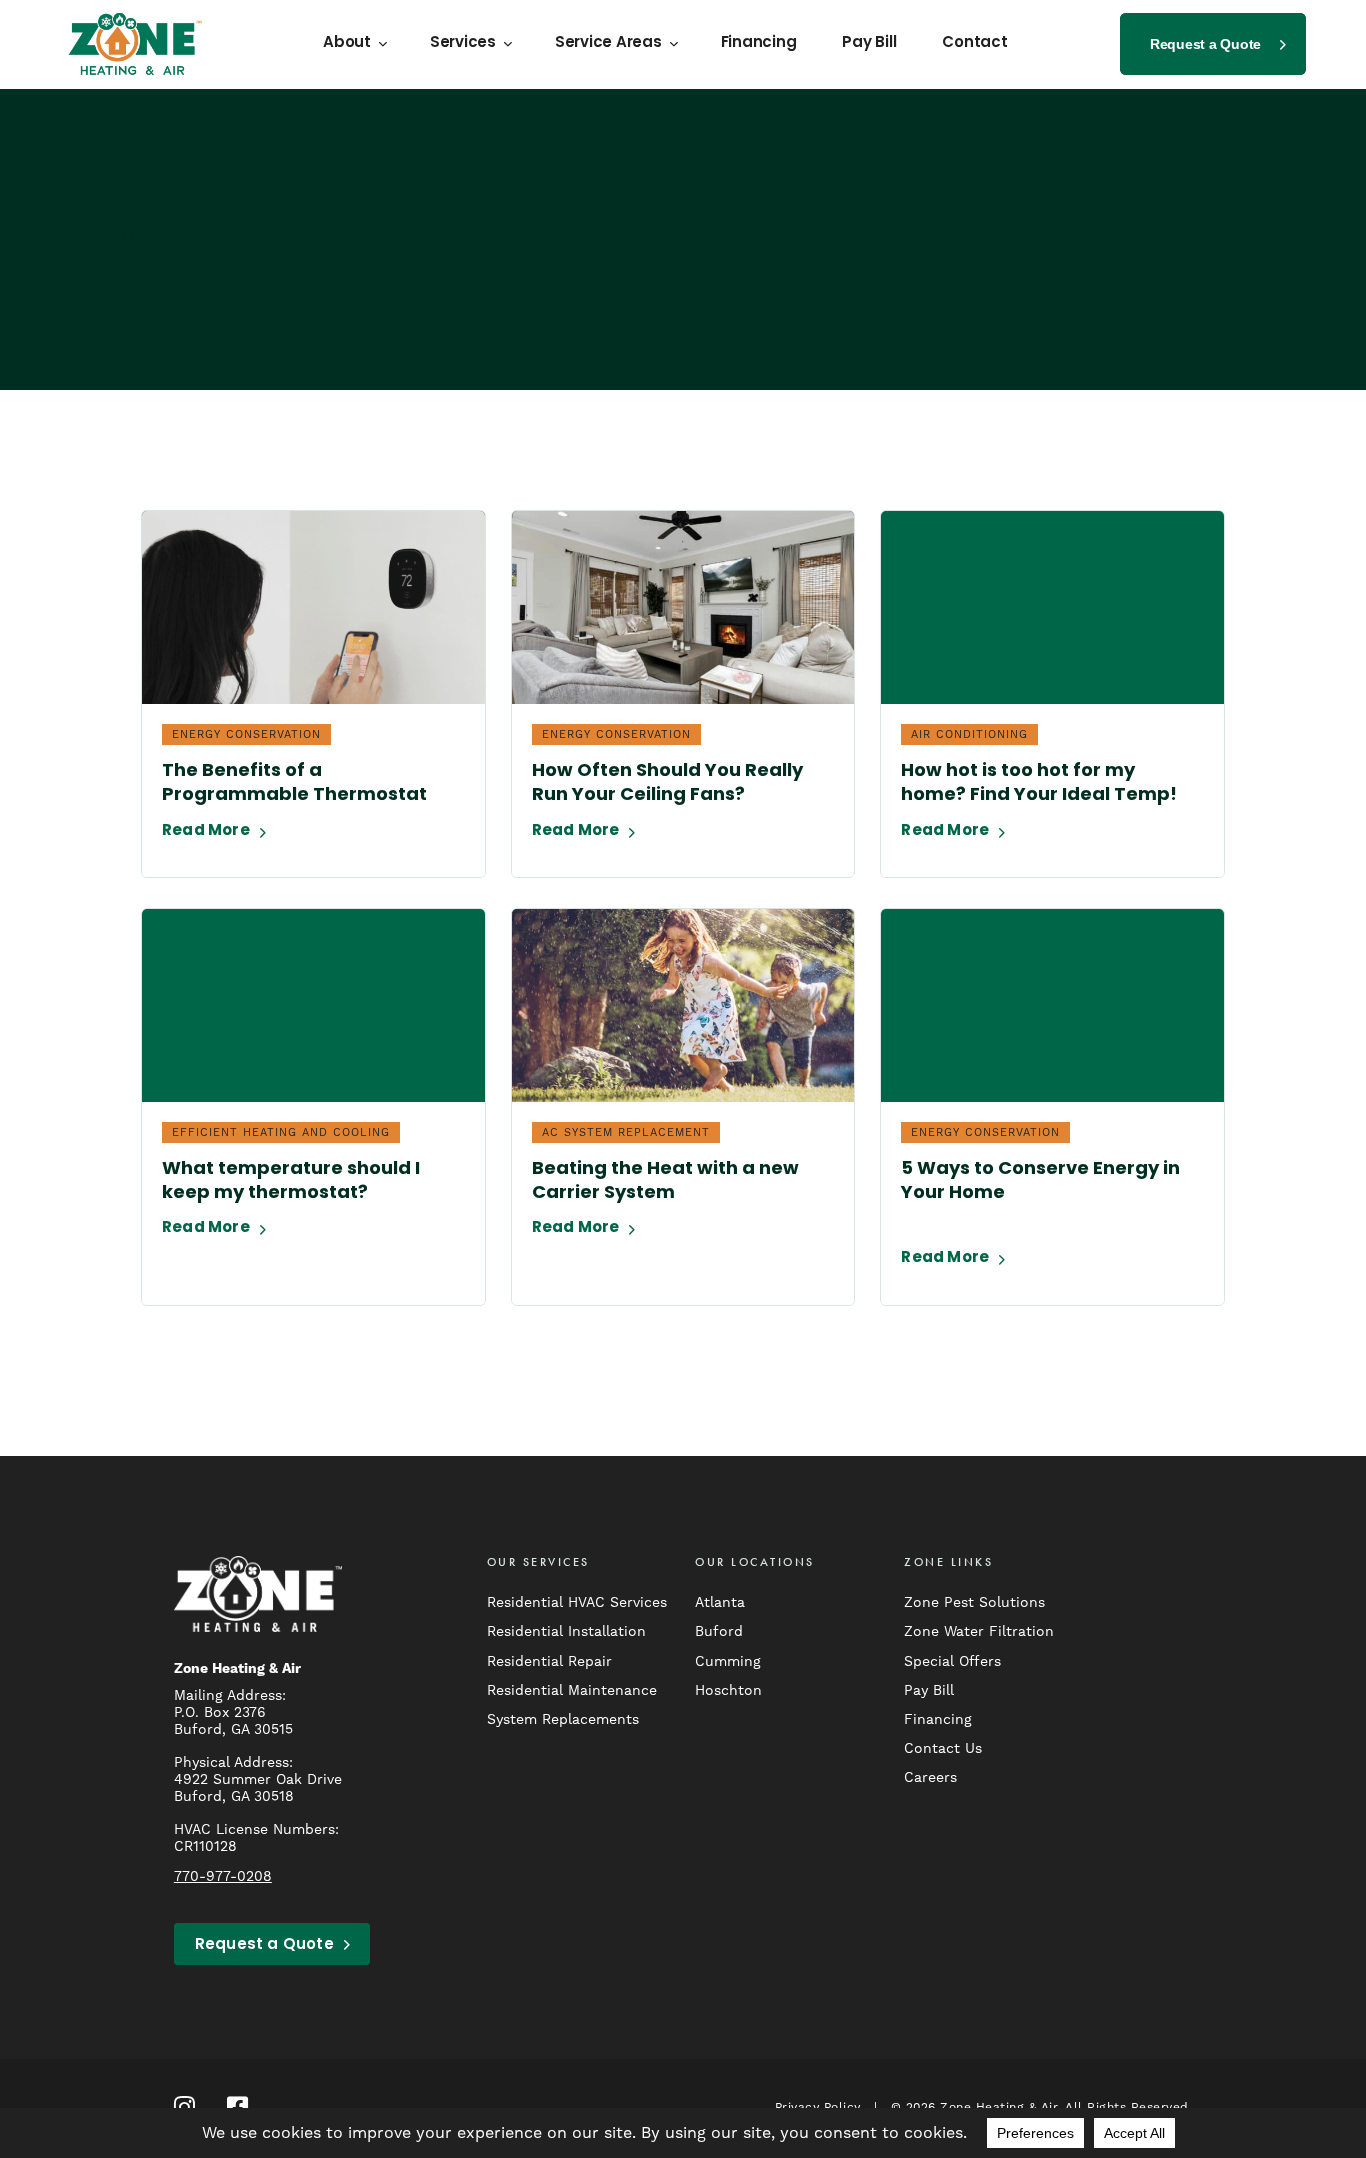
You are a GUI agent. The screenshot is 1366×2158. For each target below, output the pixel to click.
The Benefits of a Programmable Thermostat (294, 784)
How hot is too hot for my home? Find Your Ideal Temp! (1039, 784)
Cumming (728, 1661)
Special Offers (952, 1661)
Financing (759, 43)
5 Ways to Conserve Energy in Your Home (1040, 1182)
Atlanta (720, 1602)
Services (463, 43)
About (347, 43)
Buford (719, 1631)
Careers (930, 1777)
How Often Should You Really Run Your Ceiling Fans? (667, 784)
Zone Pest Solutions (974, 1602)
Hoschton (728, 1690)
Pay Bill (869, 43)
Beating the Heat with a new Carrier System (665, 1182)
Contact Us (943, 1748)
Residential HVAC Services (577, 1602)
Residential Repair (549, 1661)
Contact (974, 43)
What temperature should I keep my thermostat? (291, 1182)
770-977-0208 (223, 1876)
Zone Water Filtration (979, 1631)
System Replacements (563, 1719)
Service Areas (608, 43)
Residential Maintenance (572, 1690)
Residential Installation (566, 1631)
